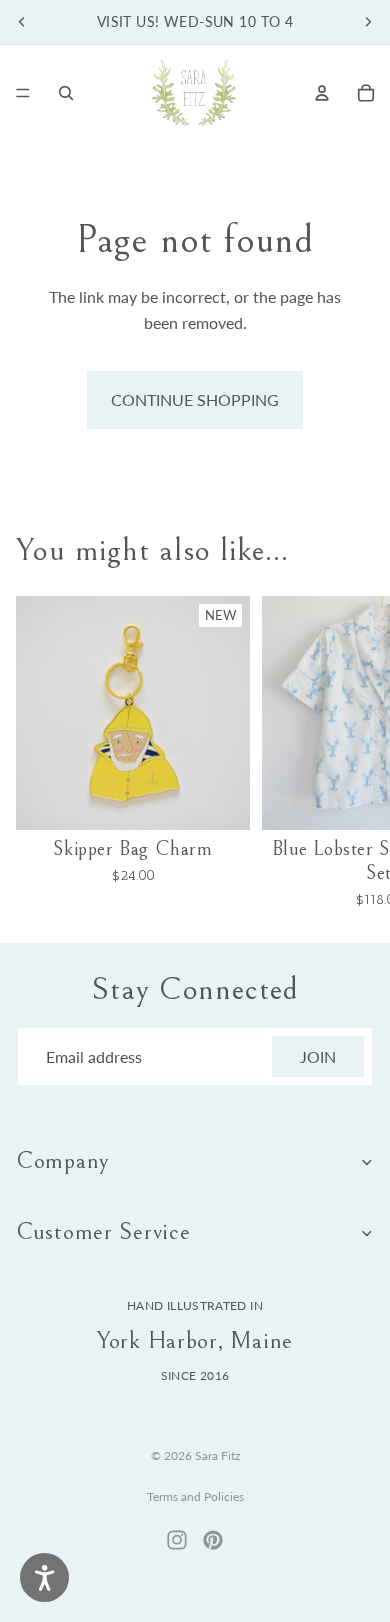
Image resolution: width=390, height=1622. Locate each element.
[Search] (66, 93)
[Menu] (23, 93)
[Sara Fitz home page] (194, 93)
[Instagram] (177, 1540)
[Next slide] (368, 22)
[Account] (322, 93)
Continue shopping (195, 399)
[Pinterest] (213, 1540)
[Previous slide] (22, 22)
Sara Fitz (217, 1455)
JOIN (318, 1056)
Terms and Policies (195, 1496)
